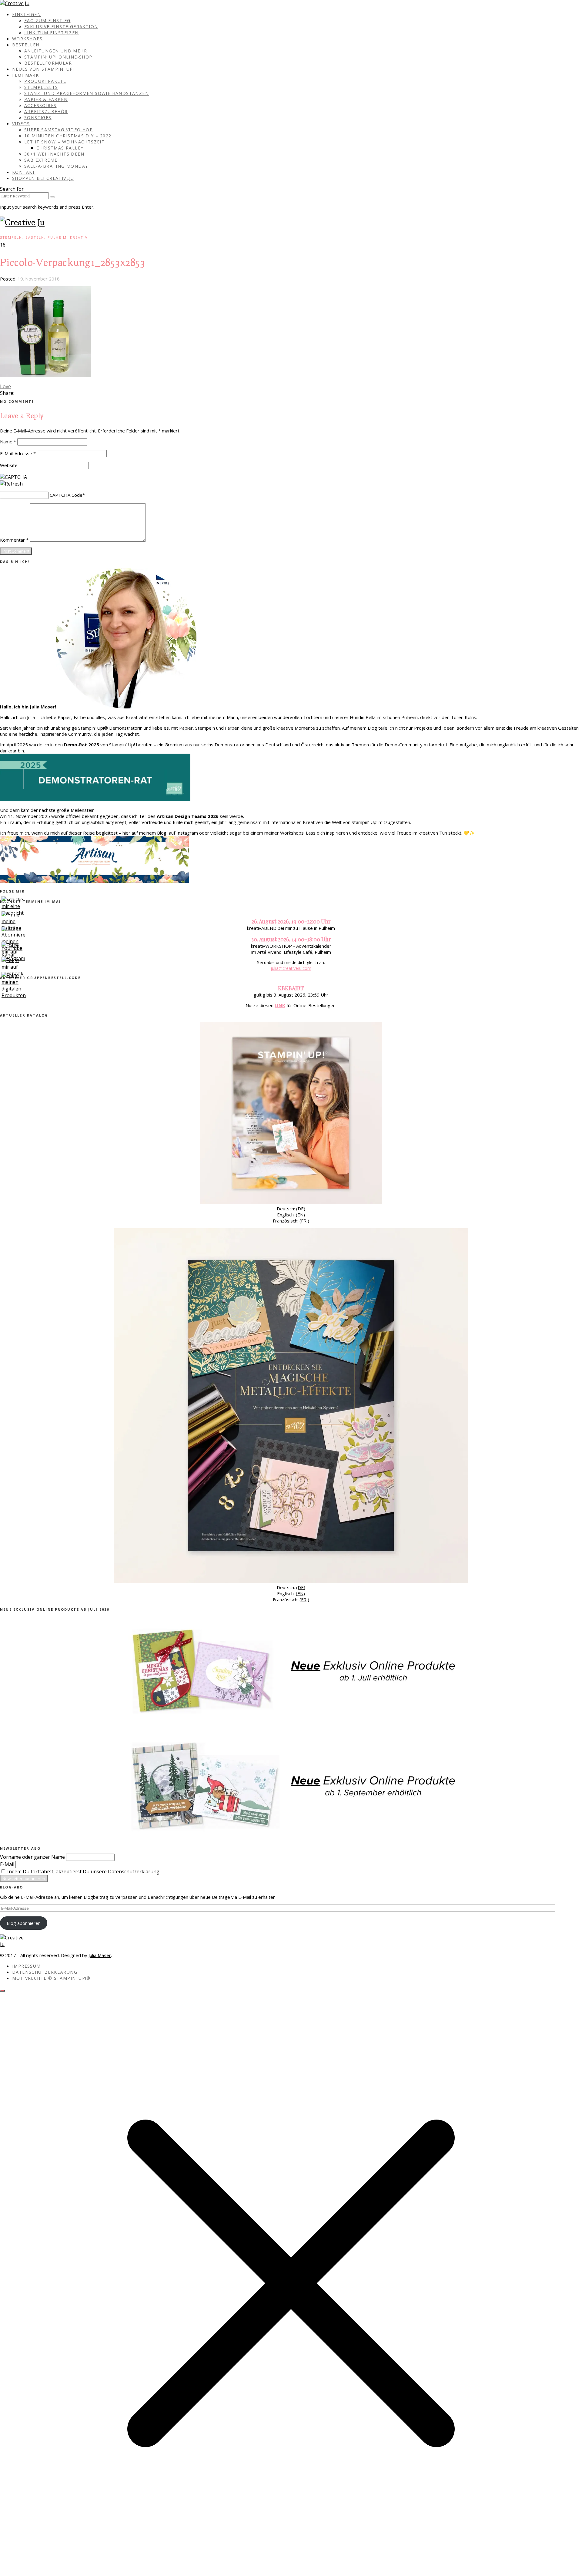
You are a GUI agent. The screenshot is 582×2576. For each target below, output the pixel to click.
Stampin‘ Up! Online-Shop (58, 57)
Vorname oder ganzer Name (32, 1857)
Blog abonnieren (24, 1923)
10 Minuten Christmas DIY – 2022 (68, 136)
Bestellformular (48, 63)
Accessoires (40, 105)
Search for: (12, 189)
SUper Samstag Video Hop (59, 130)
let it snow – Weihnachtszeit (64, 142)
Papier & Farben (46, 99)
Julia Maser (100, 1955)
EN (300, 1215)
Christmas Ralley (60, 148)
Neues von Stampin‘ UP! (43, 69)
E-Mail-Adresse (18, 453)
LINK (280, 1005)
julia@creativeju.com (291, 968)
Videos (21, 124)
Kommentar (14, 540)
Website (9, 465)
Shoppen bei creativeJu (43, 178)
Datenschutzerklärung (45, 1972)
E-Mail (7, 1864)
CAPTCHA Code (66, 495)
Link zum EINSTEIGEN (52, 33)
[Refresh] (11, 484)
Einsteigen (27, 14)
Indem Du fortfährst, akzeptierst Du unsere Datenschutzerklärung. (83, 1871)
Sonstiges (38, 118)
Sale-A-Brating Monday (56, 166)
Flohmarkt (27, 75)
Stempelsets (41, 87)
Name (8, 442)
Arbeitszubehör (46, 111)
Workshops (27, 39)
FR (304, 1221)
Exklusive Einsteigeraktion (61, 27)
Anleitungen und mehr (56, 51)
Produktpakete (45, 81)
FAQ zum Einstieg (47, 20)
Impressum (27, 1966)
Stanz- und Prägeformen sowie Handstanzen (87, 93)
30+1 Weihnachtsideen (54, 154)
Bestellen (26, 45)
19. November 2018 (39, 279)
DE (301, 1209)
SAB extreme (41, 160)
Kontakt (24, 172)
